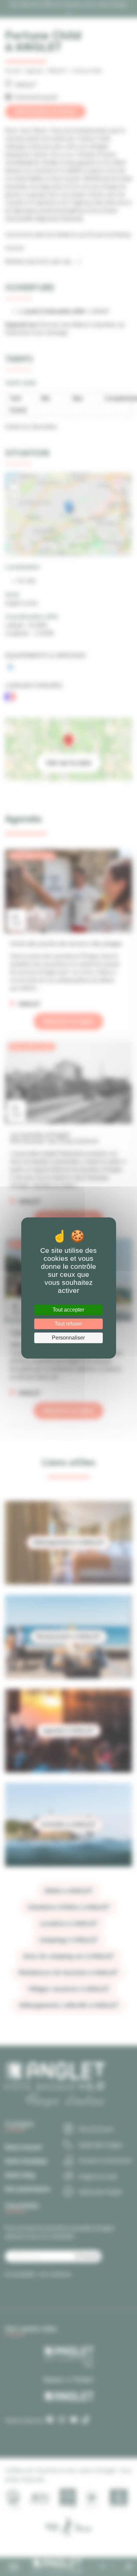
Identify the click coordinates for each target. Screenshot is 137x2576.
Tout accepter (68, 1310)
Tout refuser (68, 1324)
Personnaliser (68, 1338)
